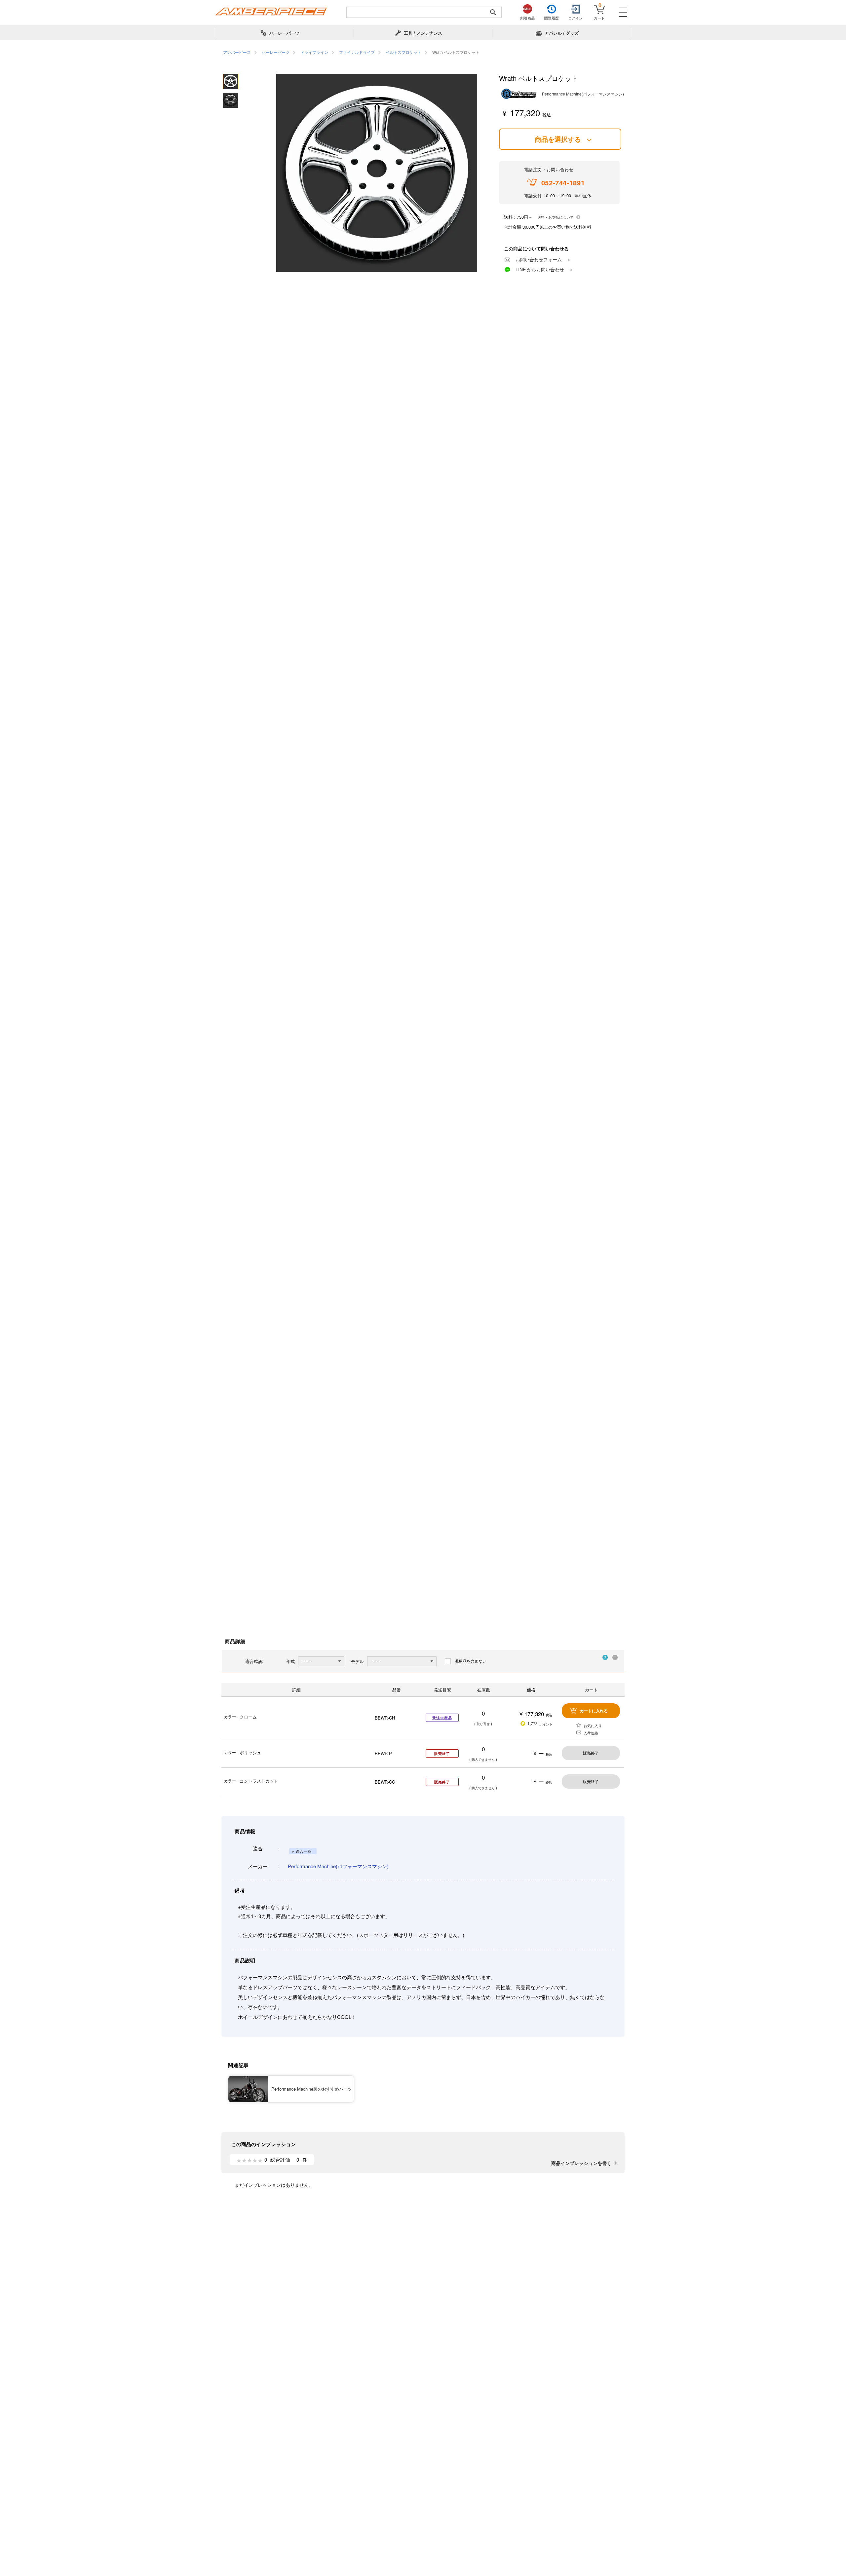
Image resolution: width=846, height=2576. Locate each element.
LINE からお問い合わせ (540, 269)
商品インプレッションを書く (581, 2163)
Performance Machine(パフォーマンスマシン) (338, 1866)
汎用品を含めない (471, 1661)
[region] (423, 53)
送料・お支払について (556, 217)
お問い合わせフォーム (539, 259)
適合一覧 (304, 1851)
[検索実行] (493, 12)
